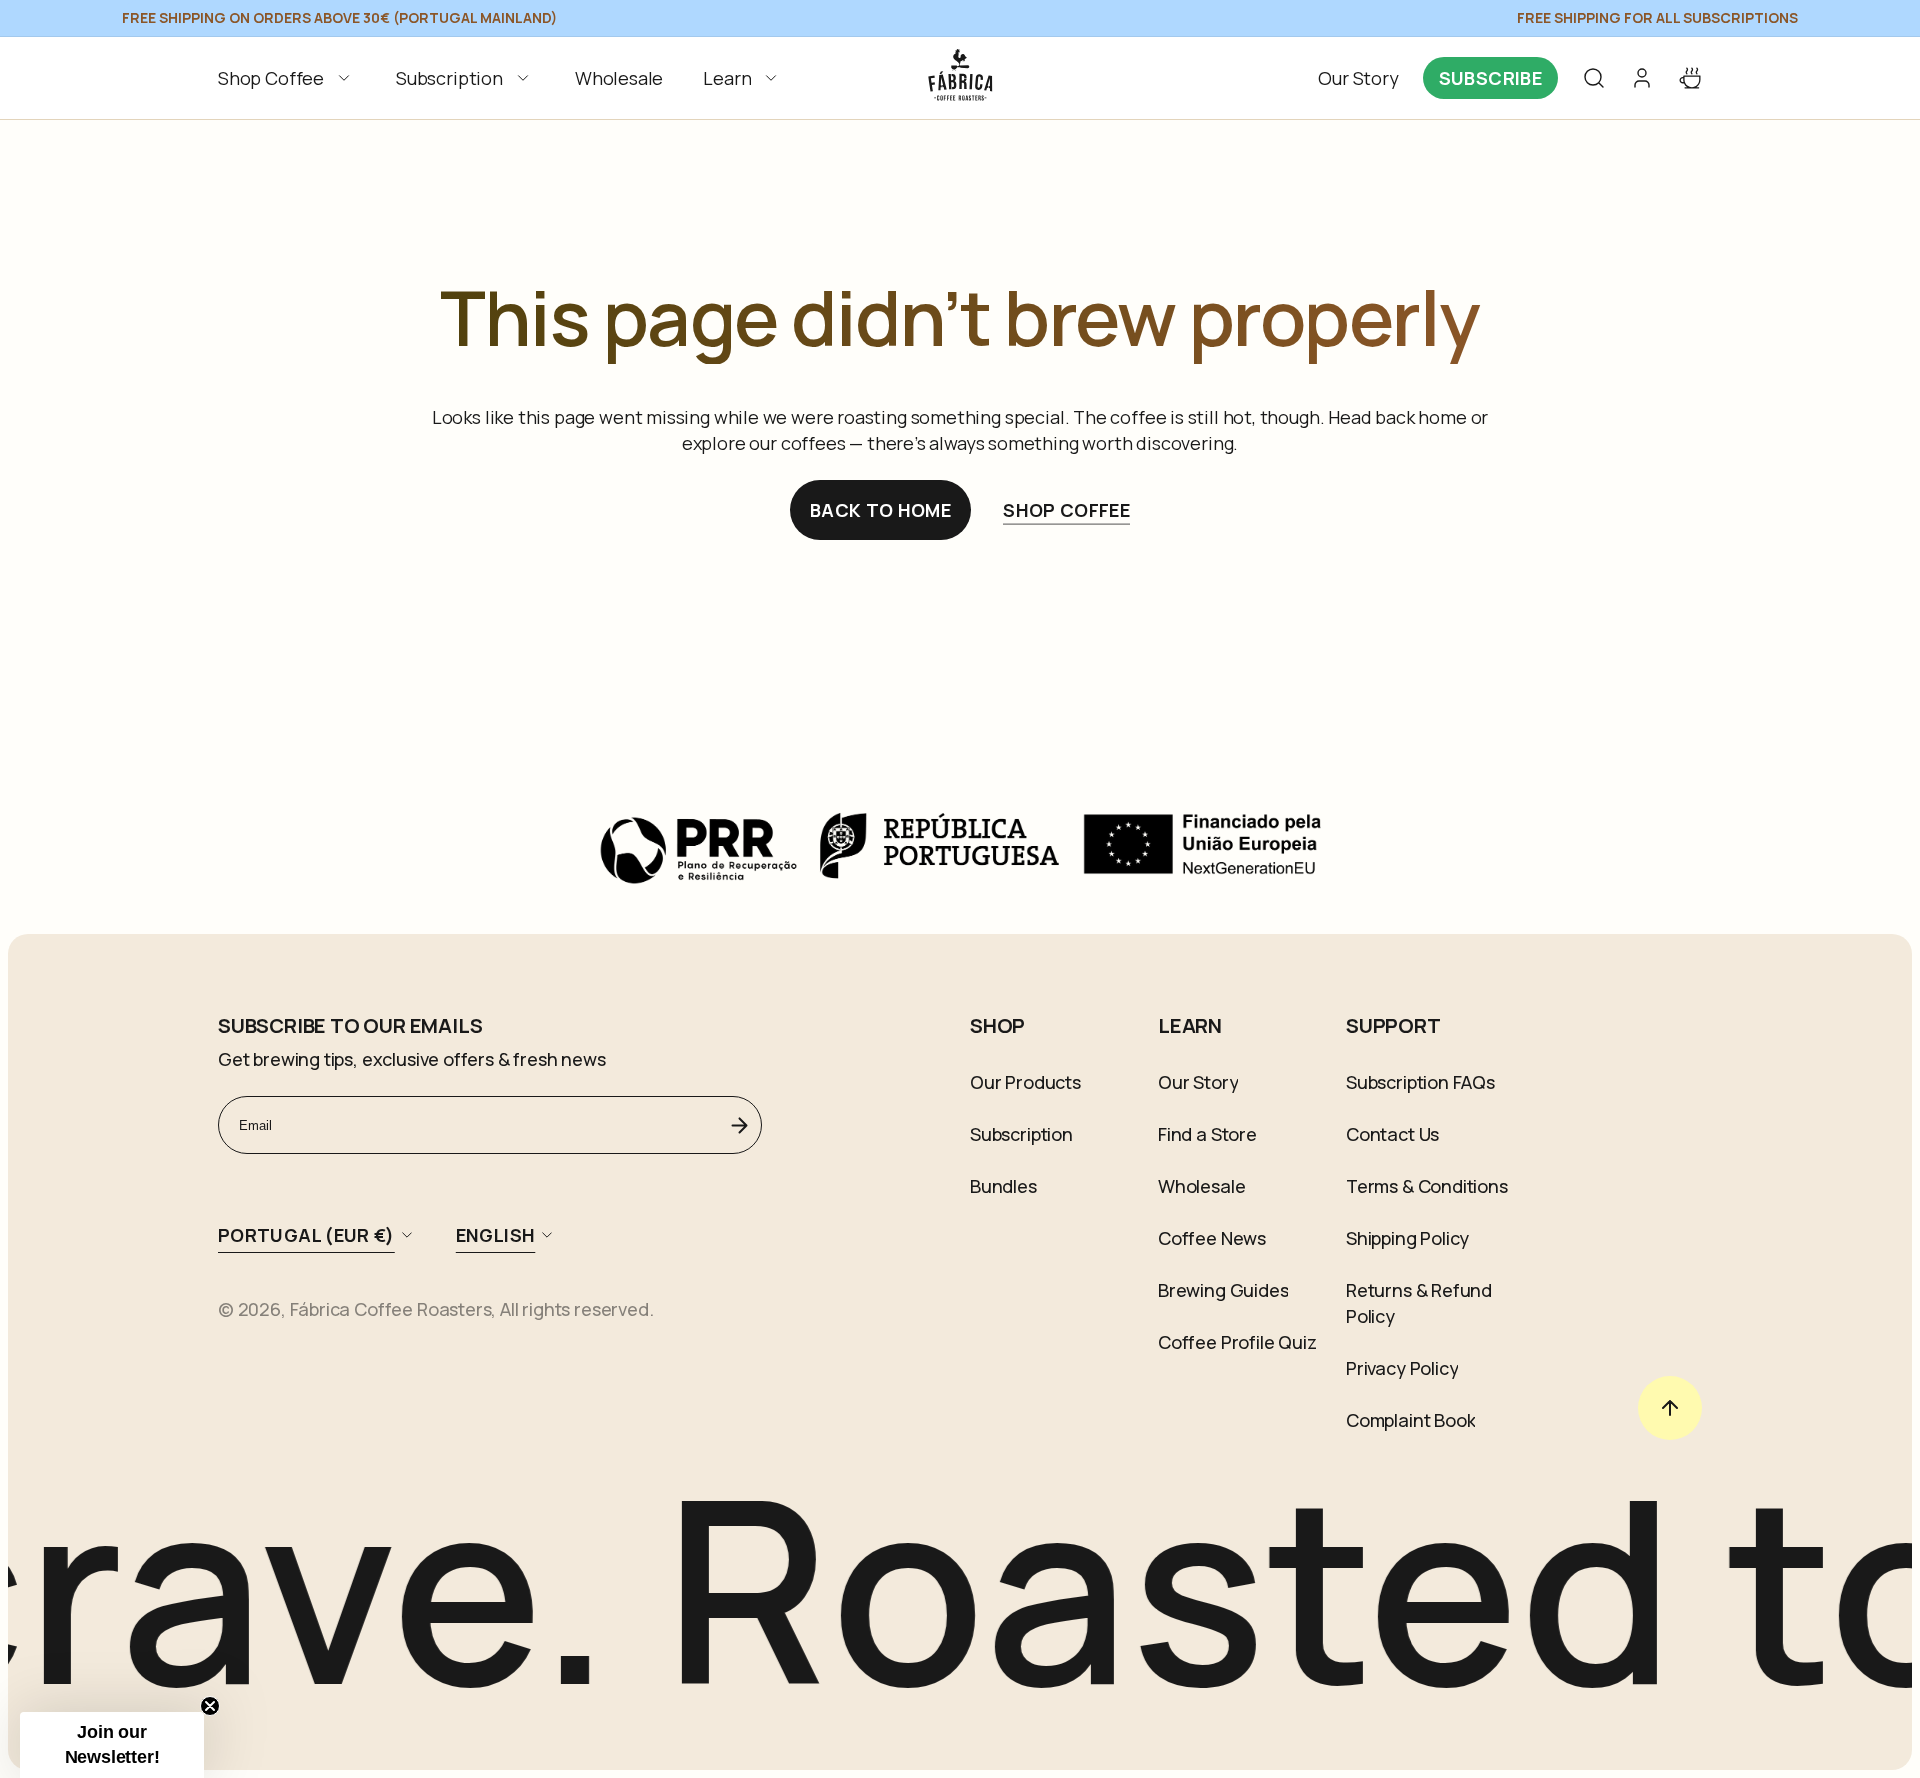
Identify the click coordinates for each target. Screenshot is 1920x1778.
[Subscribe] (739, 1125)
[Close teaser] (210, 1706)
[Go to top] (1670, 1408)
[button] (287, 78)
